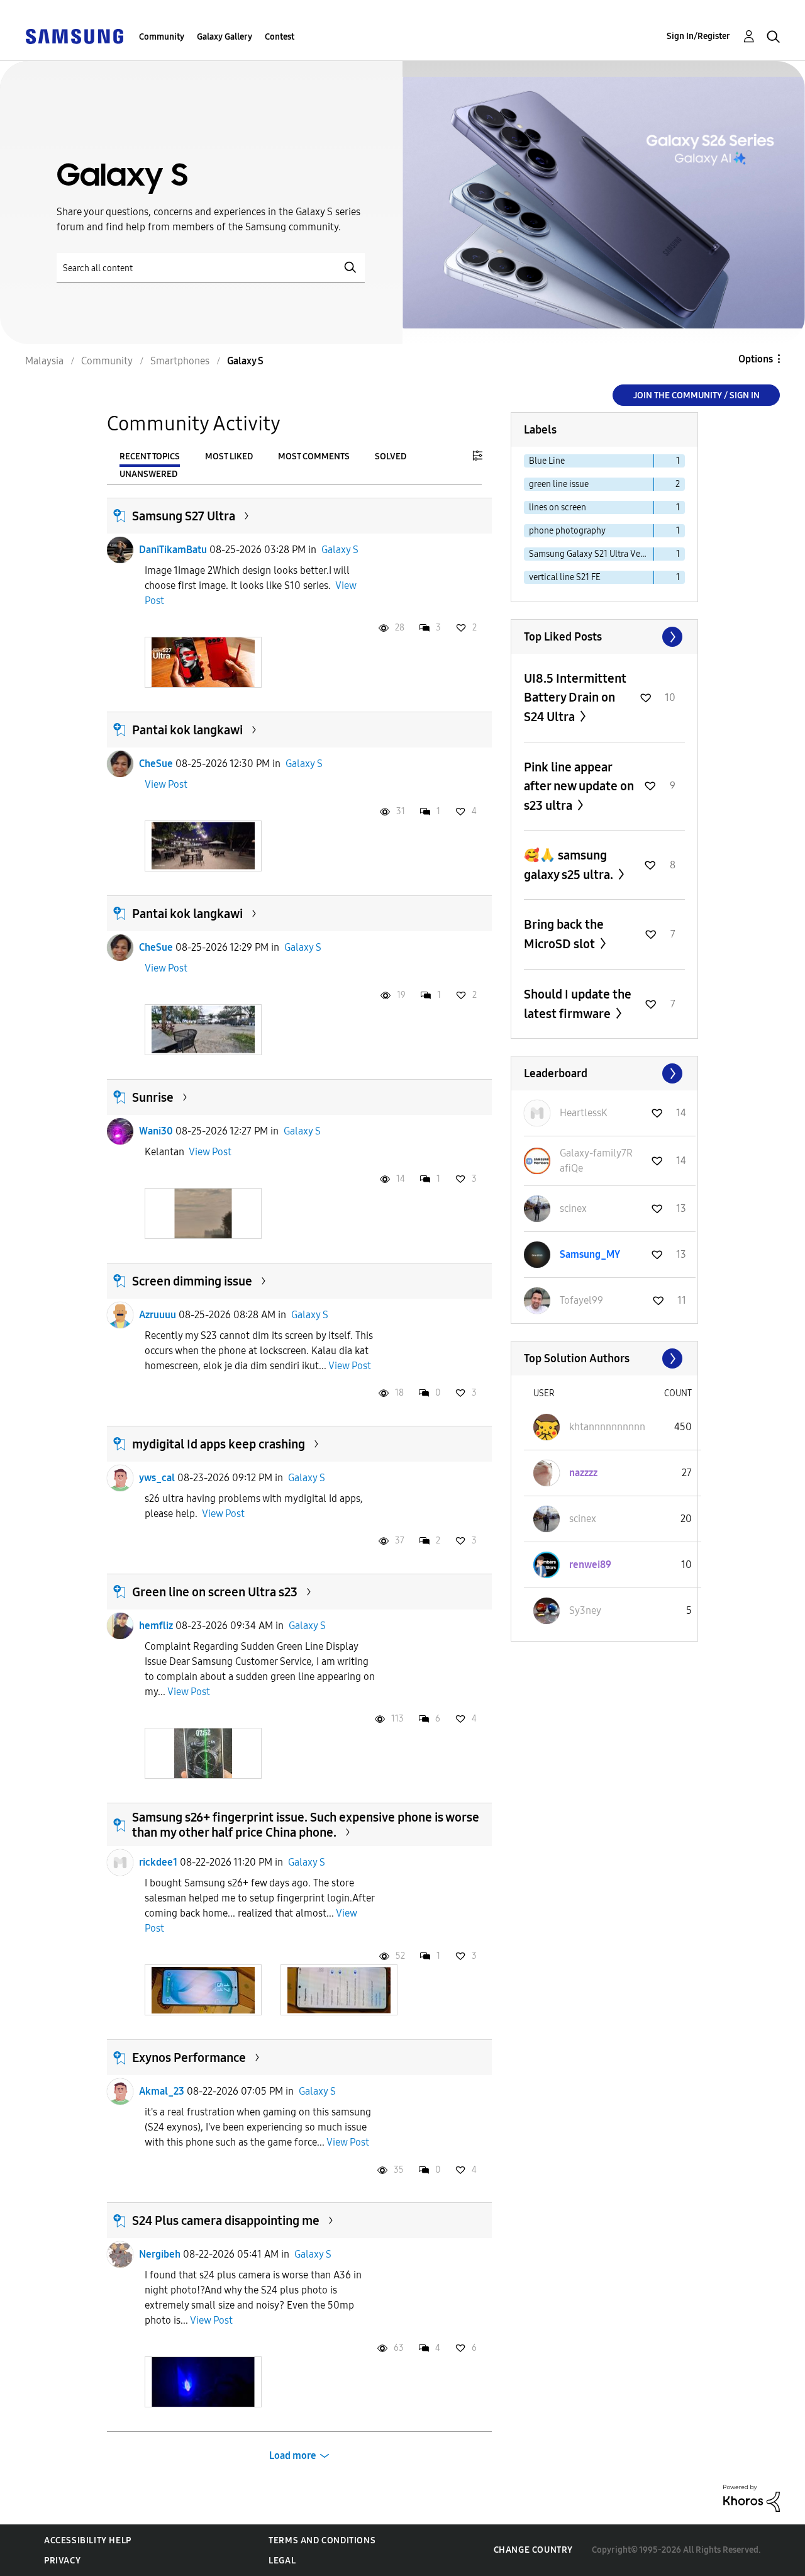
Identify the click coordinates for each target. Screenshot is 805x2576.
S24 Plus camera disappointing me (226, 2220)
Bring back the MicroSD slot (564, 934)
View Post (166, 784)
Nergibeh (160, 2254)
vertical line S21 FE (565, 577)
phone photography (567, 531)
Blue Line (547, 461)
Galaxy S (340, 550)
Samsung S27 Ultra (184, 516)
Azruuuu (158, 1315)
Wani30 (156, 1131)
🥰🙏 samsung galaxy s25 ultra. (570, 865)
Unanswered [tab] (148, 474)
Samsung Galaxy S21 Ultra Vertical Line (591, 554)
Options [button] (756, 359)
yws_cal (157, 1478)
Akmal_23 (162, 2091)
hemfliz (156, 1626)
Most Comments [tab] (314, 456)
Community (162, 37)
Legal (282, 2561)
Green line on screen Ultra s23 (215, 1592)
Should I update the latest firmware (578, 1004)
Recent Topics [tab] (150, 456)
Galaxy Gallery (225, 37)
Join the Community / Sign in (697, 395)
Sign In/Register (698, 36)
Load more (293, 2456)
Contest (280, 37)
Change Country (533, 2550)
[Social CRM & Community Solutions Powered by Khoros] (752, 2498)
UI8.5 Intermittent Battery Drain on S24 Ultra (575, 697)
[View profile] (120, 550)
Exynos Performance (189, 2058)
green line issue (559, 484)
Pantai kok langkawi (187, 730)
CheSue (156, 764)
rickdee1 (158, 1862)
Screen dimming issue (192, 1281)
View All (604, 637)
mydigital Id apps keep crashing (219, 1444)
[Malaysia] (74, 36)
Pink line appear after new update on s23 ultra (579, 786)
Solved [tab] (391, 456)
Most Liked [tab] (229, 456)
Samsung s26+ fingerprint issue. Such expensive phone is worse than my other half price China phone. (306, 1825)
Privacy (62, 2561)
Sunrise (153, 1097)
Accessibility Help (88, 2540)
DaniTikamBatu (173, 550)
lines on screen (558, 507)
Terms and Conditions (322, 2540)
